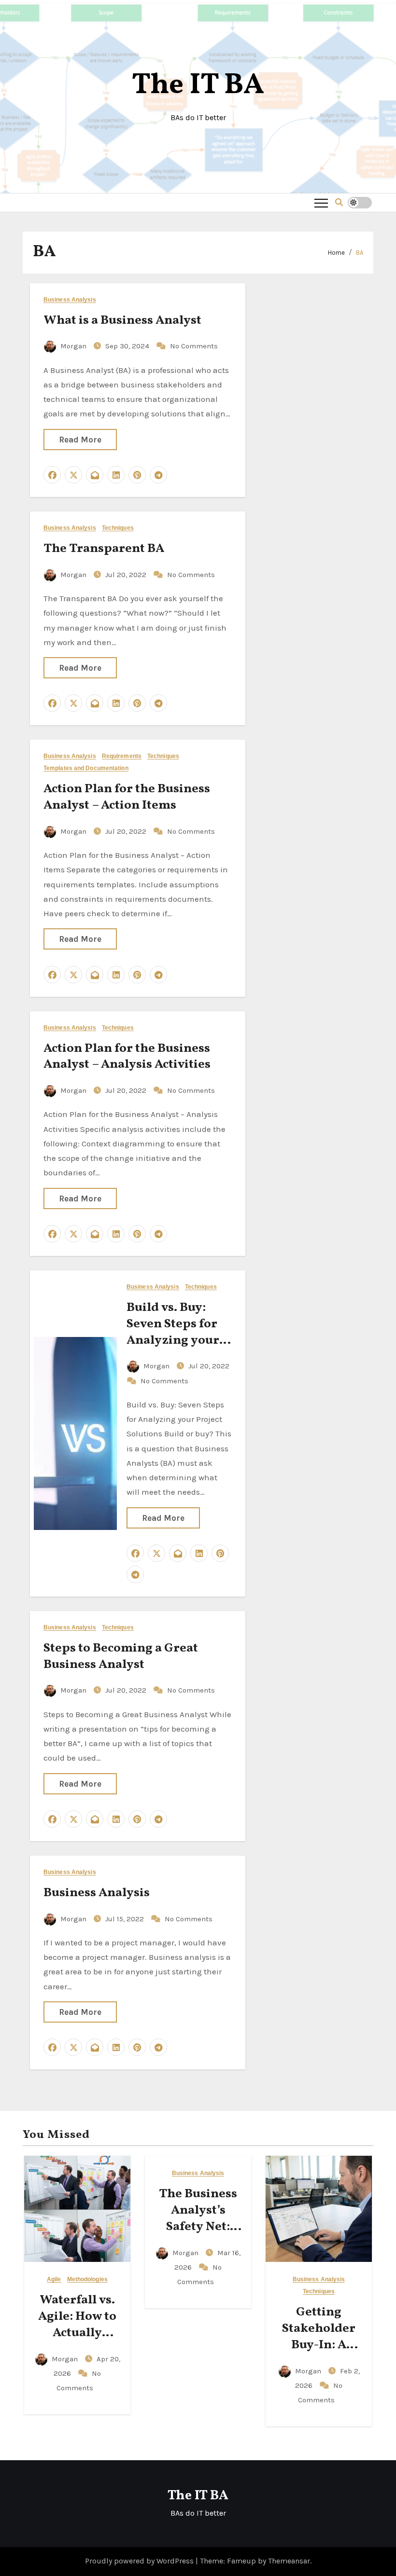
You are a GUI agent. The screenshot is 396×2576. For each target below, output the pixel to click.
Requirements (122, 756)
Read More (80, 440)
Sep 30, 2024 (128, 346)
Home (336, 253)
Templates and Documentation (86, 768)
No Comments (194, 346)
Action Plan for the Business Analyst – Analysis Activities (127, 1057)
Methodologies (87, 2280)
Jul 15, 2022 (126, 1919)
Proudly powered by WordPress (140, 2561)
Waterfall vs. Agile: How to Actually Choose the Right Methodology (77, 2341)
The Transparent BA (104, 549)
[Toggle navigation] (321, 203)
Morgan (73, 346)
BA (360, 253)
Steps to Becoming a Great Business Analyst (121, 1656)
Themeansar (289, 2561)
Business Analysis (70, 300)
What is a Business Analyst (122, 320)
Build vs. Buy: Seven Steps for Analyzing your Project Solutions (177, 1332)
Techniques (118, 528)
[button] (339, 202)
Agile (54, 2280)
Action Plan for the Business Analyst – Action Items (127, 797)
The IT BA (198, 86)
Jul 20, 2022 (127, 575)
